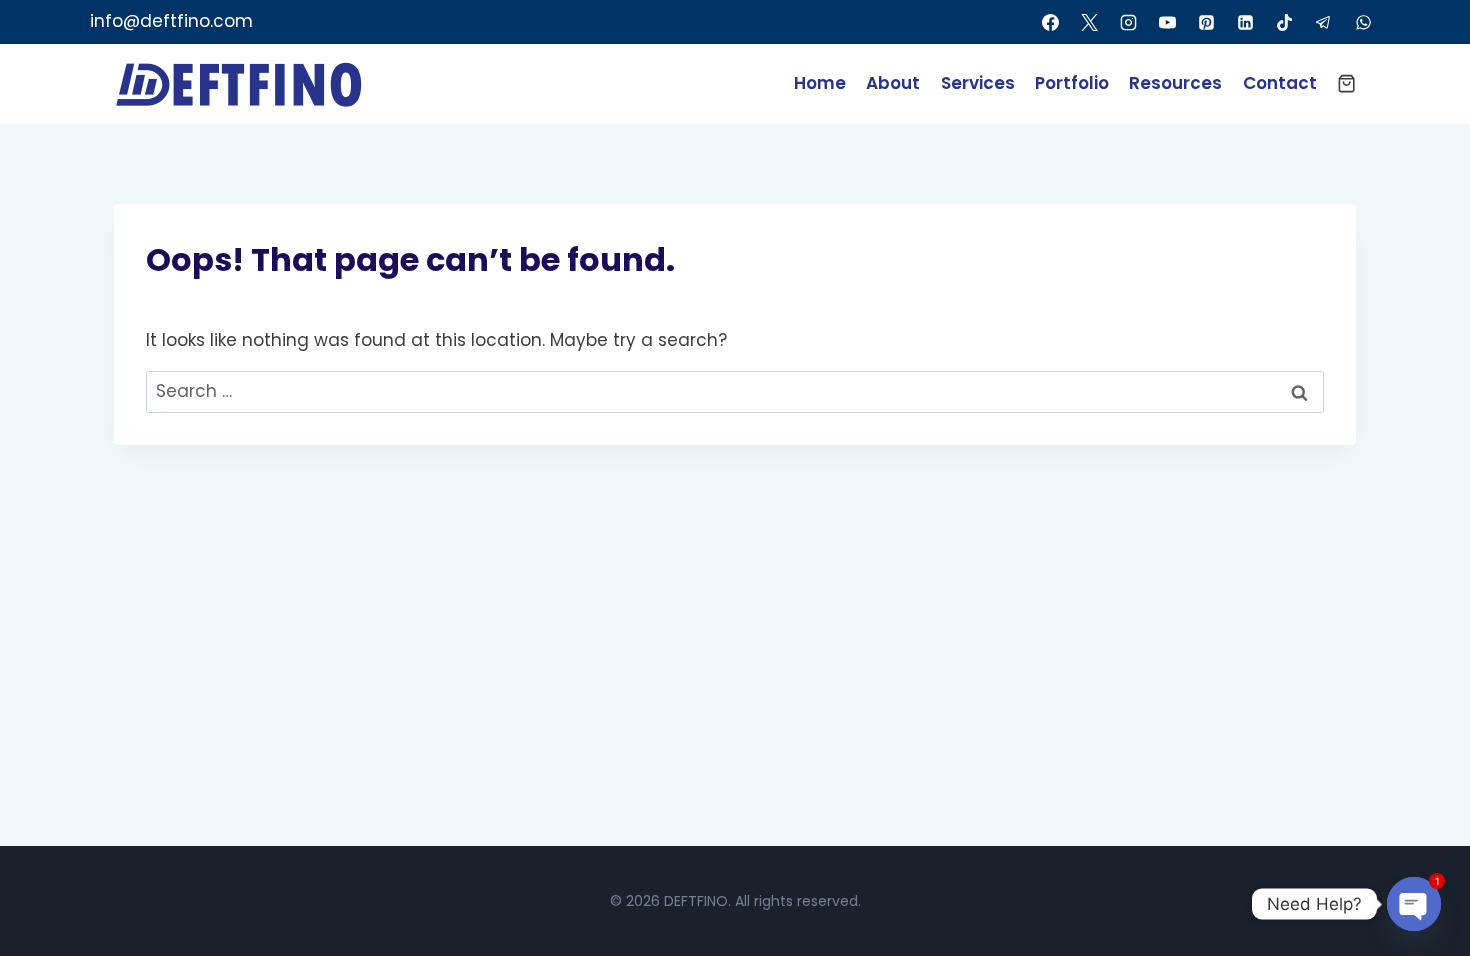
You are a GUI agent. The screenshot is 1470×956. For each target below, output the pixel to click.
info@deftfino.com (171, 21)
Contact (1280, 83)
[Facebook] (1050, 22)
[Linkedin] (1246, 22)
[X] (1089, 22)
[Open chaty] (1414, 904)
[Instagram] (1128, 22)
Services (978, 83)
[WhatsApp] (1363, 22)
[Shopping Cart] (1346, 83)
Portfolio (1072, 83)
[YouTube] (1168, 22)
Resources (1175, 83)
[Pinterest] (1207, 22)
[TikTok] (1285, 22)
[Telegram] (1324, 22)
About (893, 83)
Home (820, 83)
